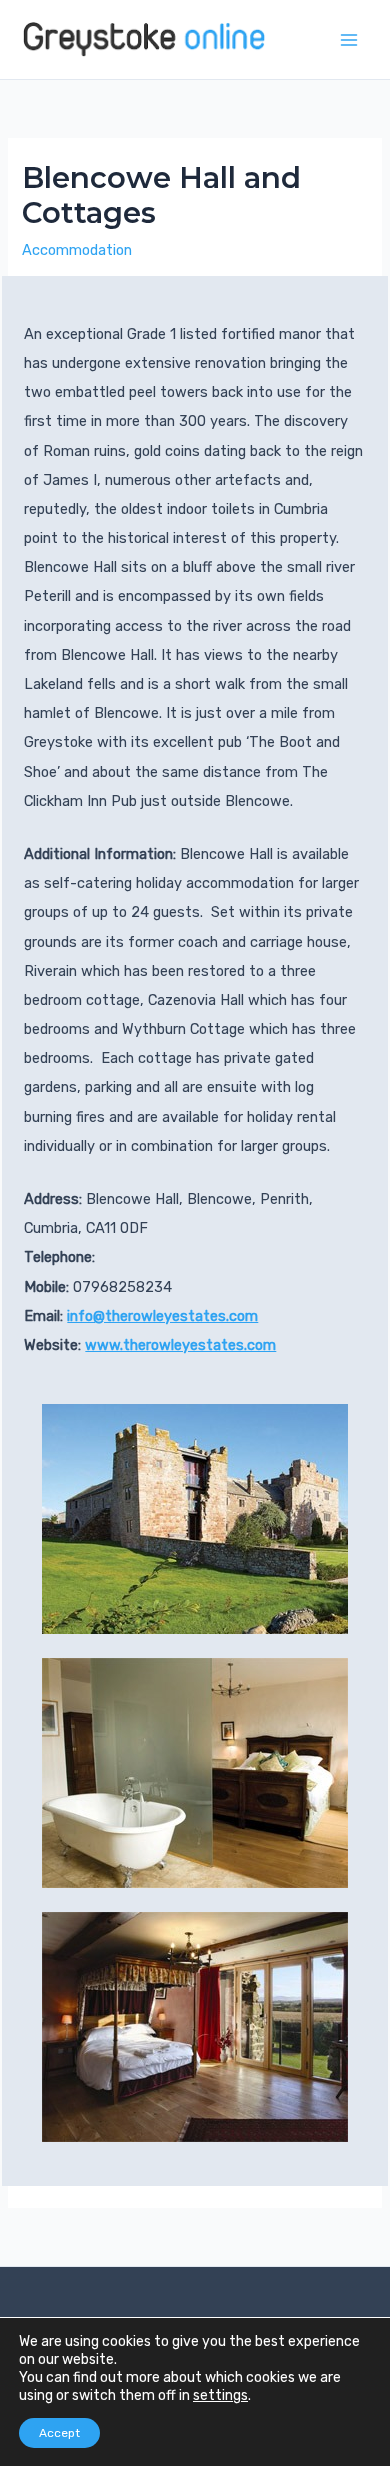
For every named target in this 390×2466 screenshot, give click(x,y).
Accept (59, 2433)
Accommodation (77, 250)
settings (220, 2395)
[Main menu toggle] (349, 40)
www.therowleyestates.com (180, 1345)
